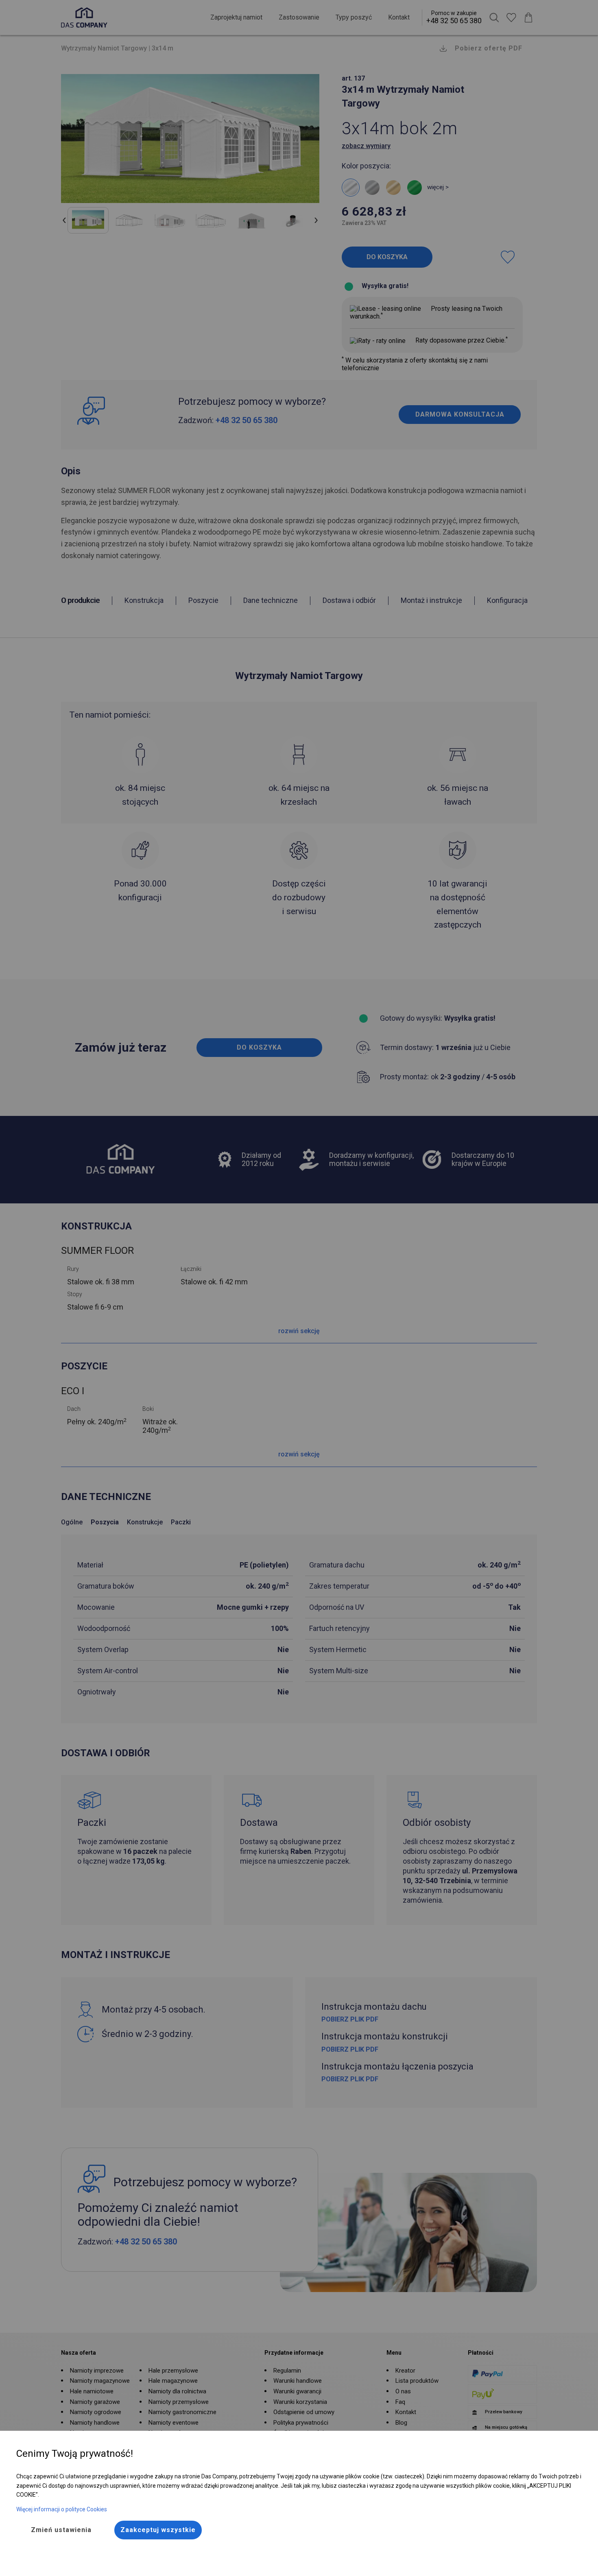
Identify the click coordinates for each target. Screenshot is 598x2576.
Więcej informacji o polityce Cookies (62, 2509)
